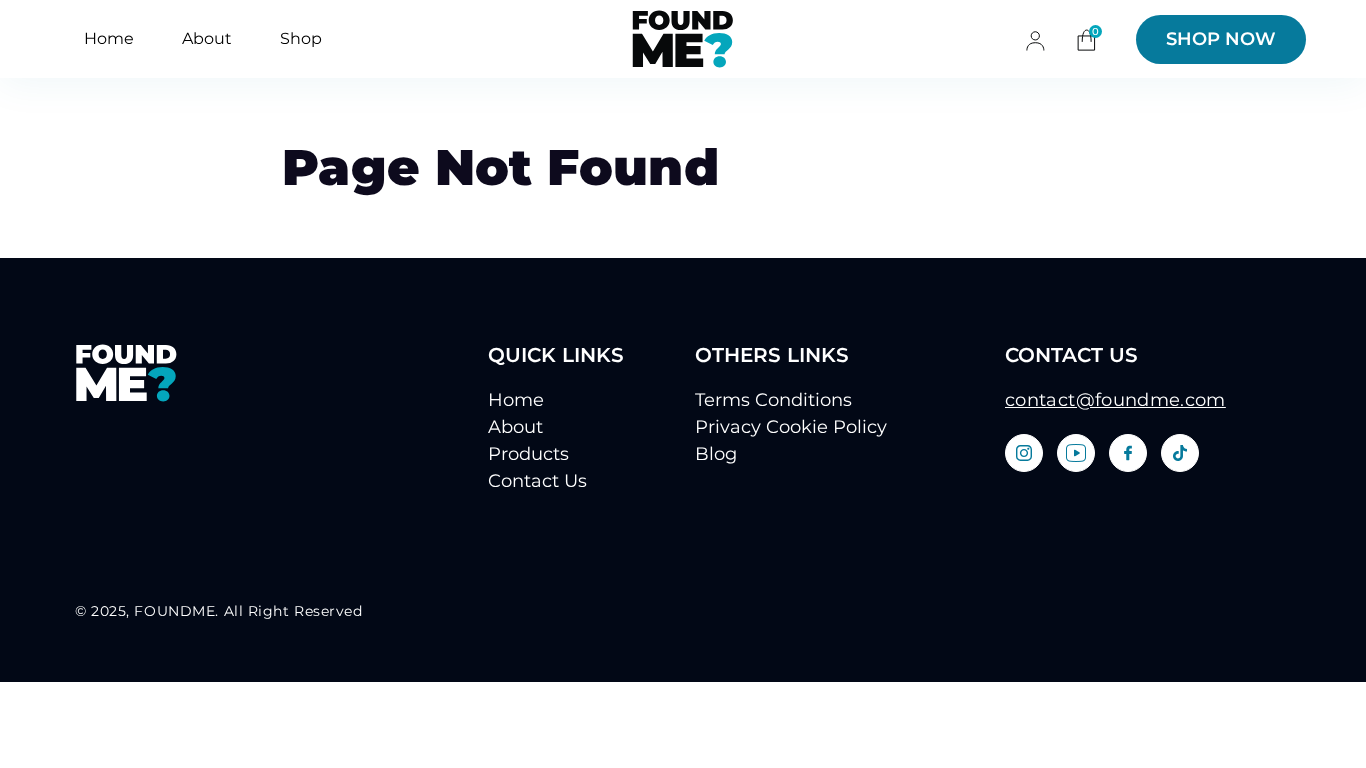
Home (109, 38)
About (207, 38)
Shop (301, 38)
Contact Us (537, 481)
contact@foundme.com (1115, 400)
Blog (716, 454)
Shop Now (1221, 39)
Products (528, 454)
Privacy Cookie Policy (791, 427)
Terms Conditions (773, 400)
